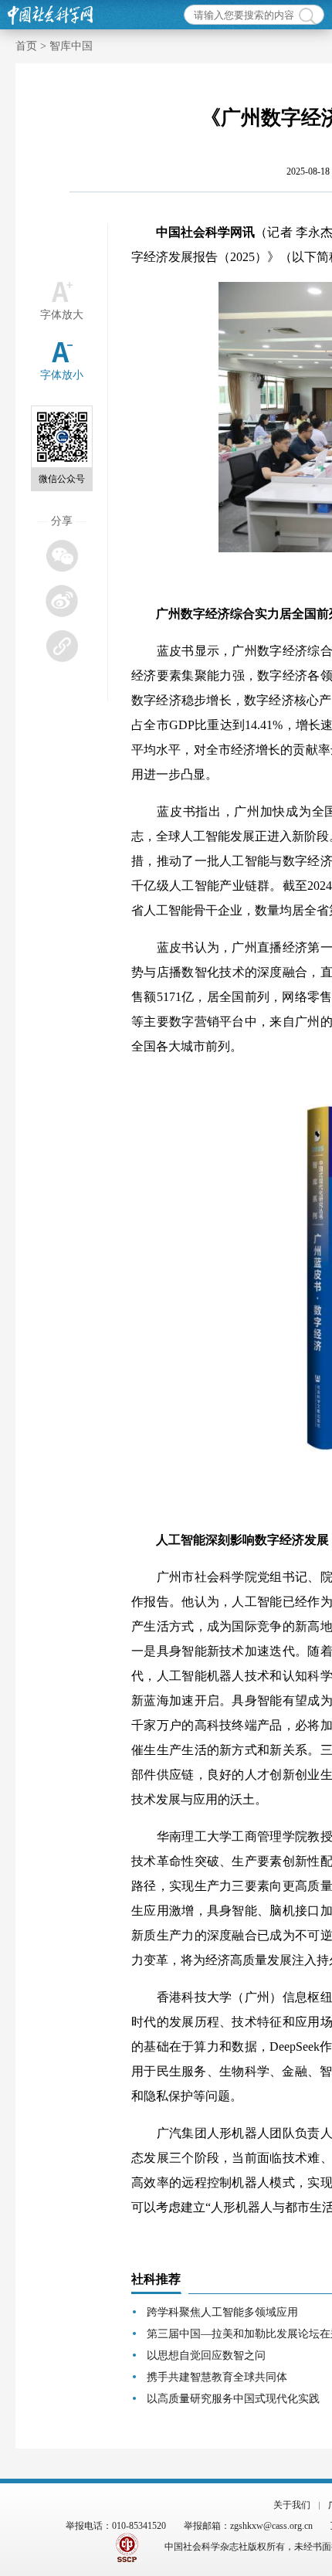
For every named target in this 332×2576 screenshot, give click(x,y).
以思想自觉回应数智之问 (206, 2355)
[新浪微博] (61, 601)
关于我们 (292, 2505)
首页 (26, 46)
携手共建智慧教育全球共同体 (217, 2377)
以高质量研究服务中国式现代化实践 (233, 2399)
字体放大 (62, 315)
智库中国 (71, 46)
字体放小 (62, 375)
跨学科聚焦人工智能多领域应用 (222, 2312)
